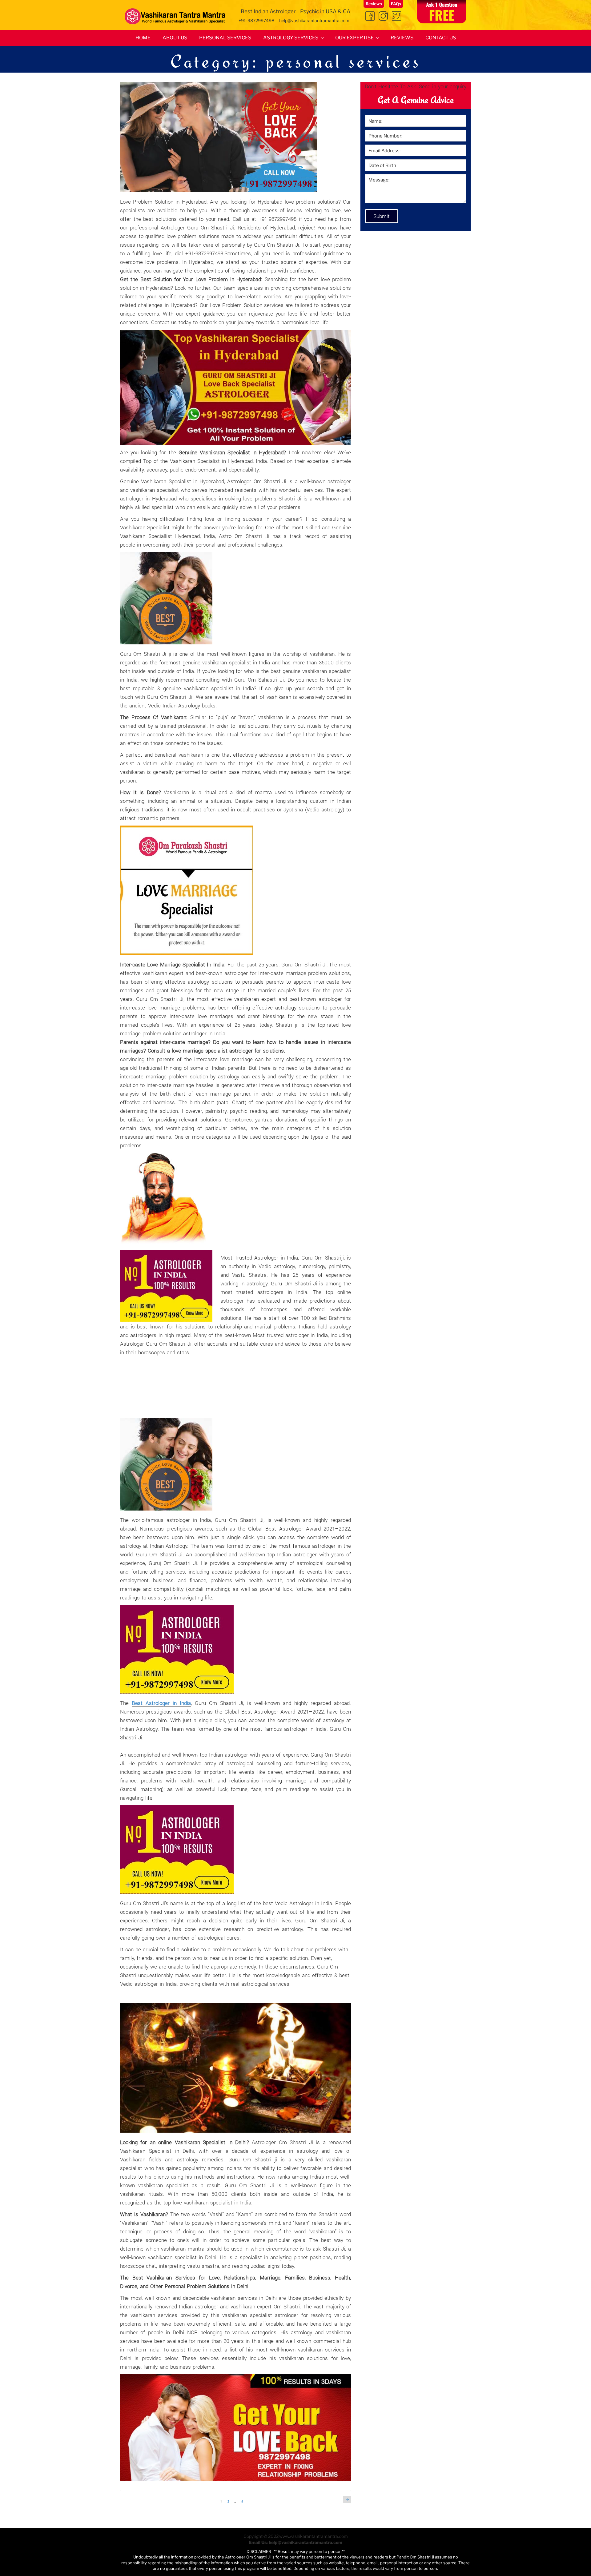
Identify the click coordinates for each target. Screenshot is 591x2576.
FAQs (396, 4)
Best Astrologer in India (161, 1703)
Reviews (374, 4)
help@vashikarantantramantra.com (314, 20)
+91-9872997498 (256, 20)
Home (143, 38)
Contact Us (441, 38)
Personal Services (225, 38)
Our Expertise (354, 38)
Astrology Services (291, 38)
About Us (175, 38)
